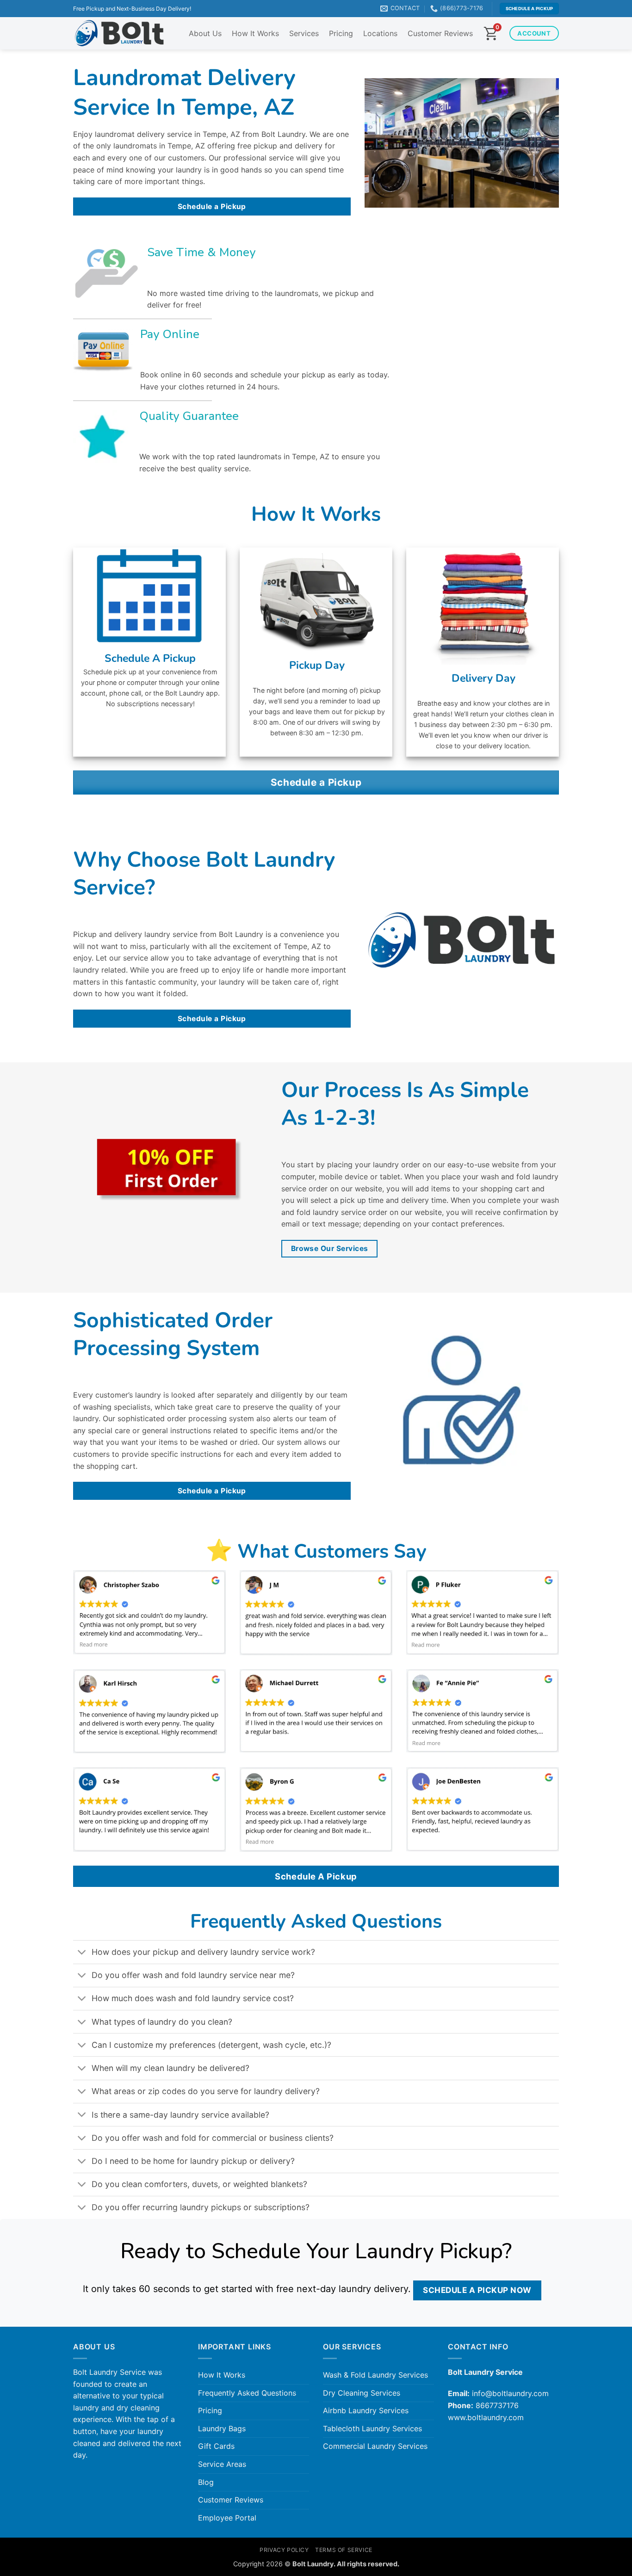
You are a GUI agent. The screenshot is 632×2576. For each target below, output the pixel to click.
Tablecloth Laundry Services (372, 2428)
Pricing (341, 33)
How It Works (255, 33)
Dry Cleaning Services (362, 2393)
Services (304, 33)
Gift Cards (216, 2446)
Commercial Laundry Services (375, 2446)
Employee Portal (227, 2518)
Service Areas (222, 2464)
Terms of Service (344, 2550)
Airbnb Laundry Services (366, 2410)
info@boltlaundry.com (510, 2393)
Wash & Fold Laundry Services (375, 2375)
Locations (380, 33)
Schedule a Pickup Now (477, 2290)
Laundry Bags (222, 2428)
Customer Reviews (440, 33)
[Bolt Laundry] (119, 34)
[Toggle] (82, 1953)
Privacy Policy (284, 2550)
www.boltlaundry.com (486, 2417)
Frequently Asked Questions (247, 2393)
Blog (206, 2482)
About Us (205, 33)
